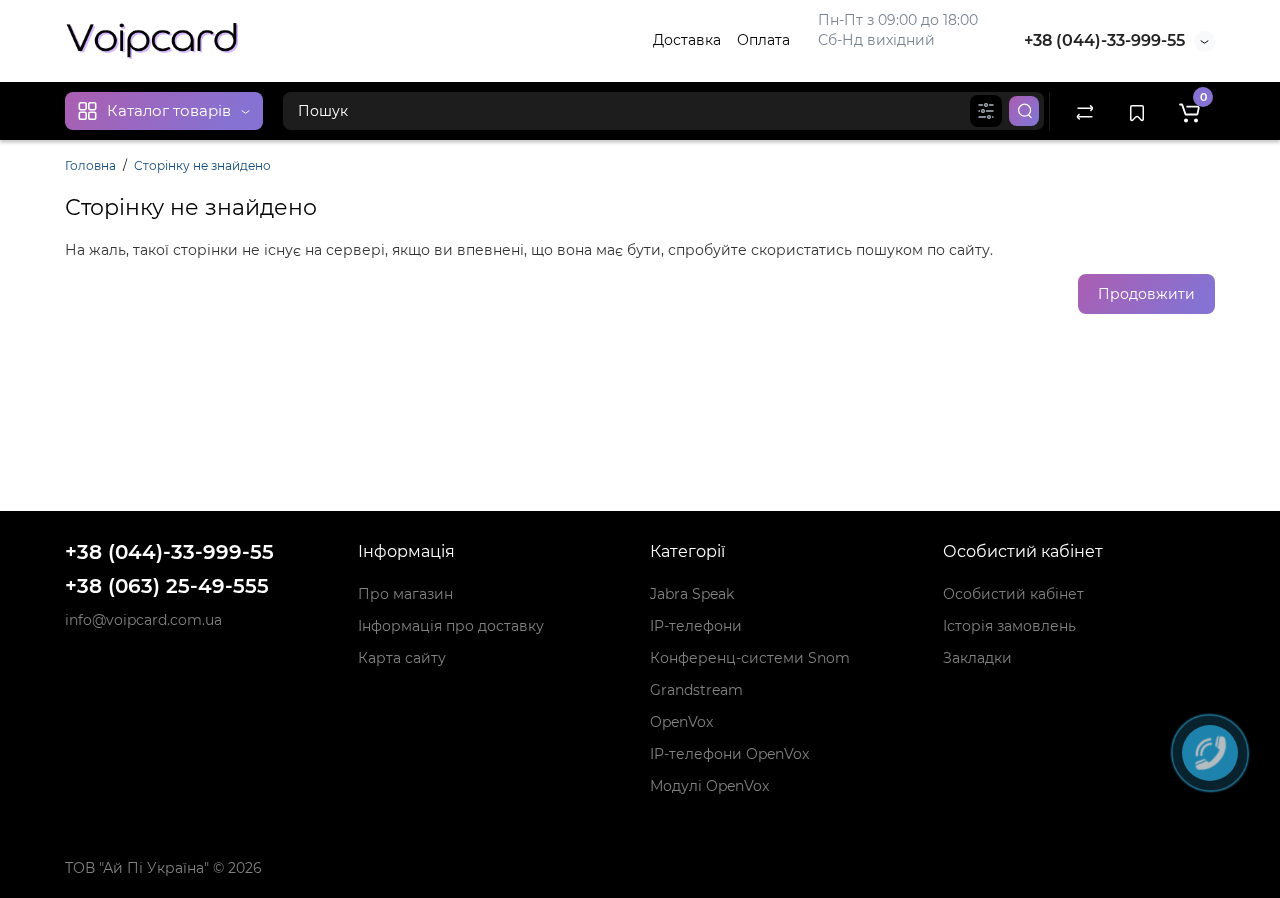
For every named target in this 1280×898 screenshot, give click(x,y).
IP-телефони (696, 626)
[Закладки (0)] (1137, 111)
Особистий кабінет (1013, 594)
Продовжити (1146, 294)
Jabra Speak (692, 594)
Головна (90, 165)
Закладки (977, 658)
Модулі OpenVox (709, 786)
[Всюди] (986, 111)
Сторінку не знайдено (202, 165)
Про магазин (405, 594)
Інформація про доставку (451, 626)
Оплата (763, 40)
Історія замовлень (1009, 626)
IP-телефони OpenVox (729, 754)
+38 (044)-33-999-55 (1104, 40)
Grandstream (696, 690)
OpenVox (681, 722)
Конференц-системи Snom (750, 658)
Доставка (687, 40)
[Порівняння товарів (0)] (1085, 111)
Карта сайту (402, 658)
